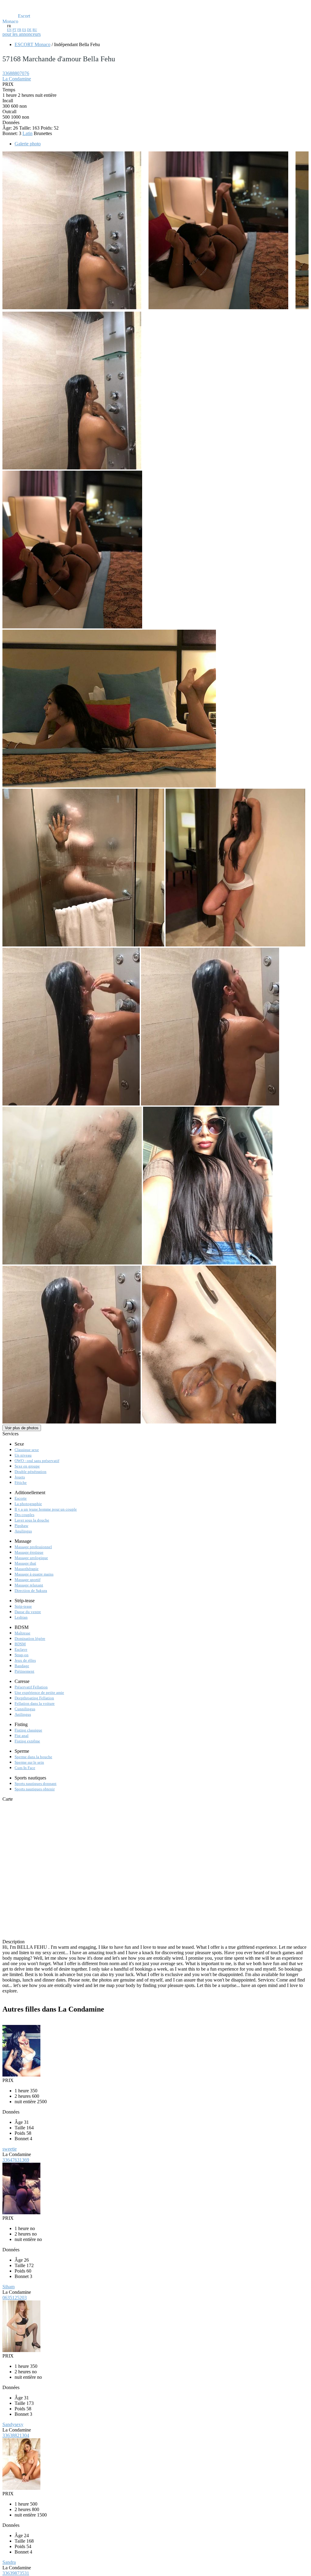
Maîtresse (22, 1633)
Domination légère (30, 1638)
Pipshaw (21, 1526)
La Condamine (17, 79)
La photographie (28, 1504)
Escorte (21, 1498)
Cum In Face (25, 1768)
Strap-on (22, 1655)
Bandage (22, 1666)
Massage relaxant (29, 1585)
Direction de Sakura (31, 1591)
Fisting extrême (27, 1741)
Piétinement (24, 1671)
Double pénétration (31, 1472)
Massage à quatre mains (34, 1574)
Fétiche (21, 1483)
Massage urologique (31, 1558)
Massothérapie (27, 1569)
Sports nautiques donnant (36, 1784)
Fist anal (22, 1736)
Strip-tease (23, 1606)
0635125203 (15, 2298)
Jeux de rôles (25, 1660)
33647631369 (16, 2160)
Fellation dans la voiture (35, 1703)
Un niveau (23, 1455)
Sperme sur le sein (29, 1762)
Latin (27, 133)
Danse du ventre (28, 1612)
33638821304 (16, 2435)
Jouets (20, 1477)
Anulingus (23, 1531)
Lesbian (21, 1617)
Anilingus (23, 1714)
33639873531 (16, 2573)
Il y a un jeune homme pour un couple (46, 1509)
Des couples (24, 1515)
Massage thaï (25, 1563)
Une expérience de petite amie (39, 1693)
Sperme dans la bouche (33, 1757)
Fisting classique (28, 1730)
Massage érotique (29, 1552)
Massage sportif (27, 1580)
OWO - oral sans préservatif (37, 1461)
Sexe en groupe (27, 1466)
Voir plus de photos (22, 1428)
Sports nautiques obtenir (35, 1789)
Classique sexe (27, 1450)
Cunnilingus (25, 1709)
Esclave (21, 1649)
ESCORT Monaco (32, 44)
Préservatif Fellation (31, 1687)
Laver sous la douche (32, 1520)
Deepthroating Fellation (34, 1698)
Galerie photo (28, 144)
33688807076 (16, 73)
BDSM (20, 1644)
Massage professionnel (33, 1547)
